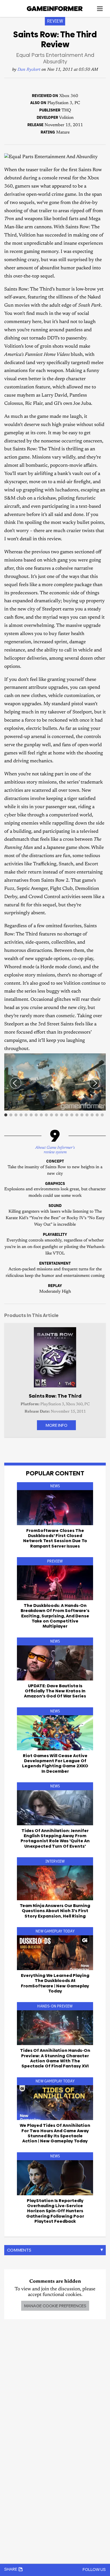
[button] (101, 1058)
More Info (56, 1425)
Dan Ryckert (29, 70)
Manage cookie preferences (55, 2306)
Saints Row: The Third (55, 1396)
